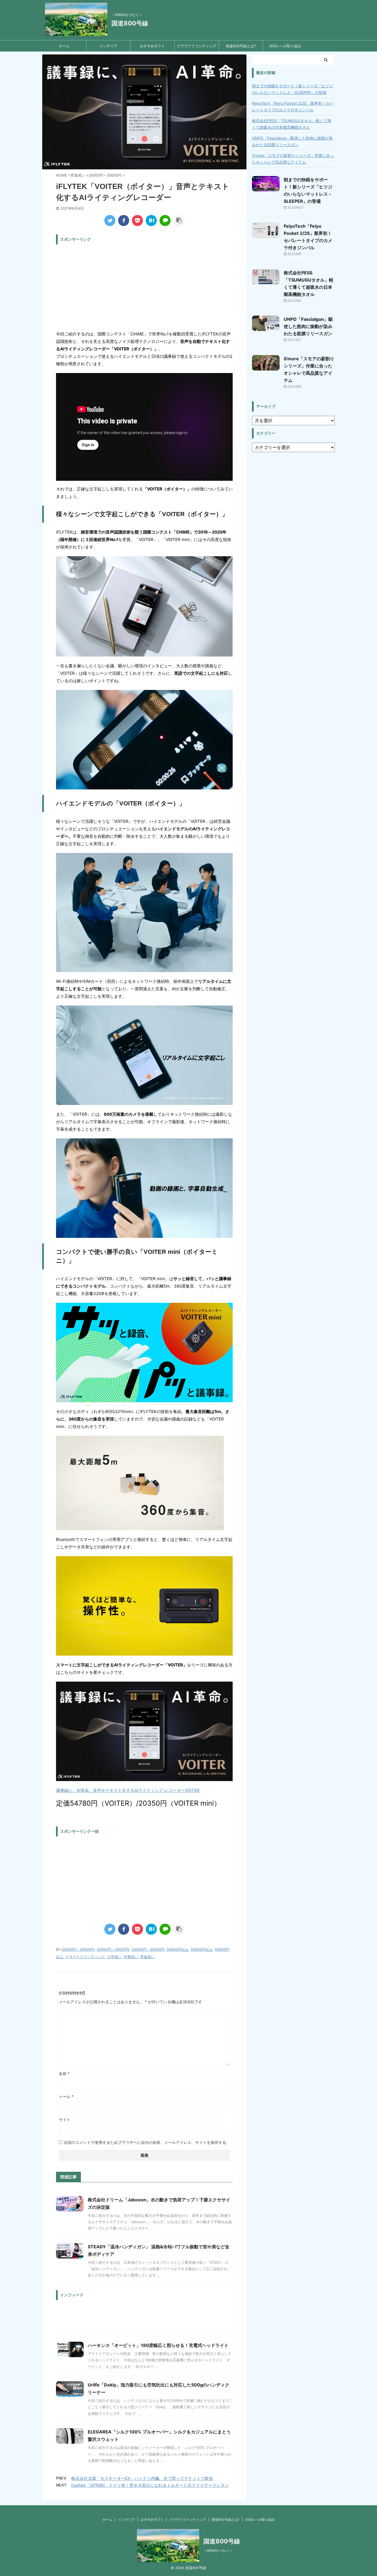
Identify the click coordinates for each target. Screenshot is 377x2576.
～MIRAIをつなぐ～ (218, 2550)
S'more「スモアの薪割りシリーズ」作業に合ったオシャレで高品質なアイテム (293, 159)
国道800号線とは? (241, 46)
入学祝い (114, 1957)
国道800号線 (130, 23)
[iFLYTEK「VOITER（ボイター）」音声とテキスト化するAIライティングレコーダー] (151, 220)
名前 (64, 2074)
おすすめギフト (152, 46)
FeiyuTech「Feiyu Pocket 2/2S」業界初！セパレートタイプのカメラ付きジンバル (293, 107)
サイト (65, 2119)
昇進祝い (147, 1957)
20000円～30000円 (78, 1949)
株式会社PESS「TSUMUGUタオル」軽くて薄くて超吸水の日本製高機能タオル (292, 124)
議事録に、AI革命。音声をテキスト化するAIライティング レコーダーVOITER (128, 1790)
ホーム (64, 46)
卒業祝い (131, 1957)
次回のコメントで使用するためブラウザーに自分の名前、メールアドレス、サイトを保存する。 (147, 2142)
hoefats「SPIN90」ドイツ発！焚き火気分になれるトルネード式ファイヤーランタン (150, 2485)
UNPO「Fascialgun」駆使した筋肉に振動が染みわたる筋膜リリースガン (292, 141)
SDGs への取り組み (285, 46)
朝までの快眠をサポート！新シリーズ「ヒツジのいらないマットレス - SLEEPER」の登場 (293, 89)
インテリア (108, 46)
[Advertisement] (144, 286)
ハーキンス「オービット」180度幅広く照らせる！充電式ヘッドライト (158, 2345)
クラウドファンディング (197, 46)
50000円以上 (178, 1949)
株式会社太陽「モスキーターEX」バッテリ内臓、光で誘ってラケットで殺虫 (142, 2478)
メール (66, 2096)
